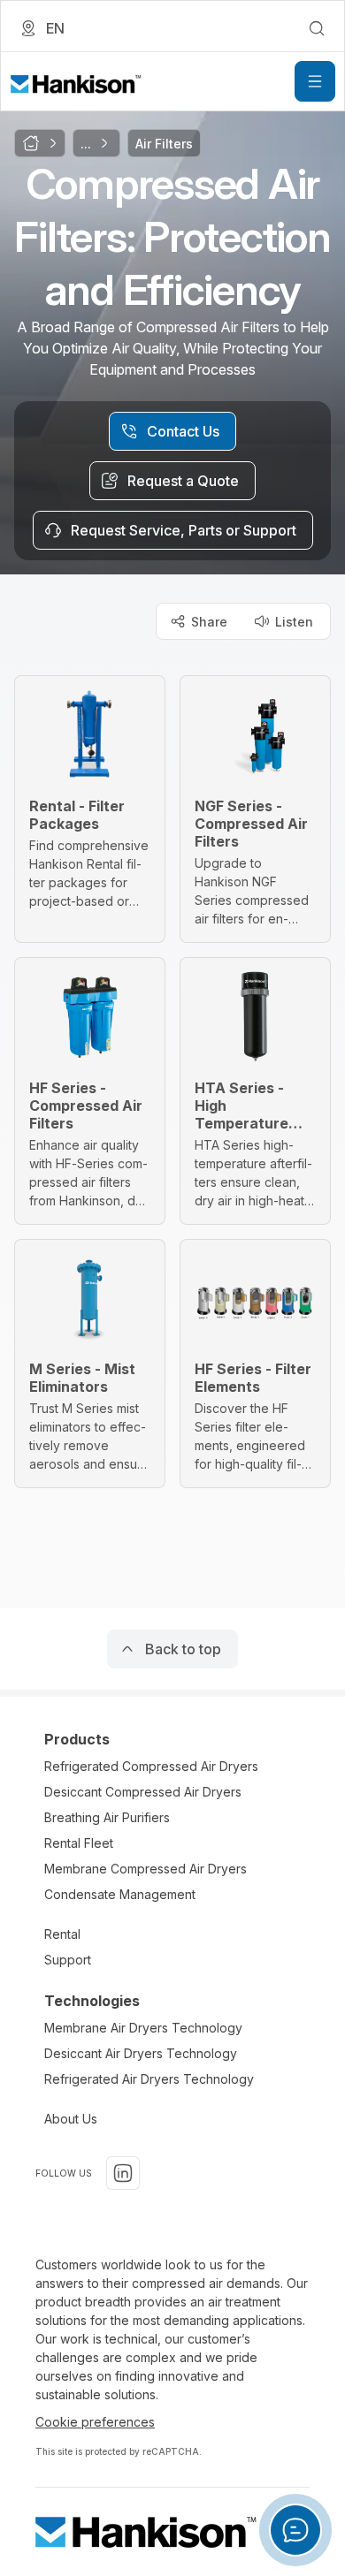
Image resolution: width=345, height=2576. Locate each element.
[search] (317, 28)
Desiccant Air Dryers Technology (141, 2053)
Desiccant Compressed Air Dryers (143, 1792)
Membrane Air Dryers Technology (143, 2028)
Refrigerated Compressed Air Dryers (151, 1766)
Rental (62, 1934)
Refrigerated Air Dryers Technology (149, 2079)
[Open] (315, 81)
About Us (71, 2119)
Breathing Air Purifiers (107, 1817)
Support (68, 1960)
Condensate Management (120, 1894)
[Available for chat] (295, 2530)
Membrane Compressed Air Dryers (146, 1869)
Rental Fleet (79, 1843)
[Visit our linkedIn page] (123, 2173)
